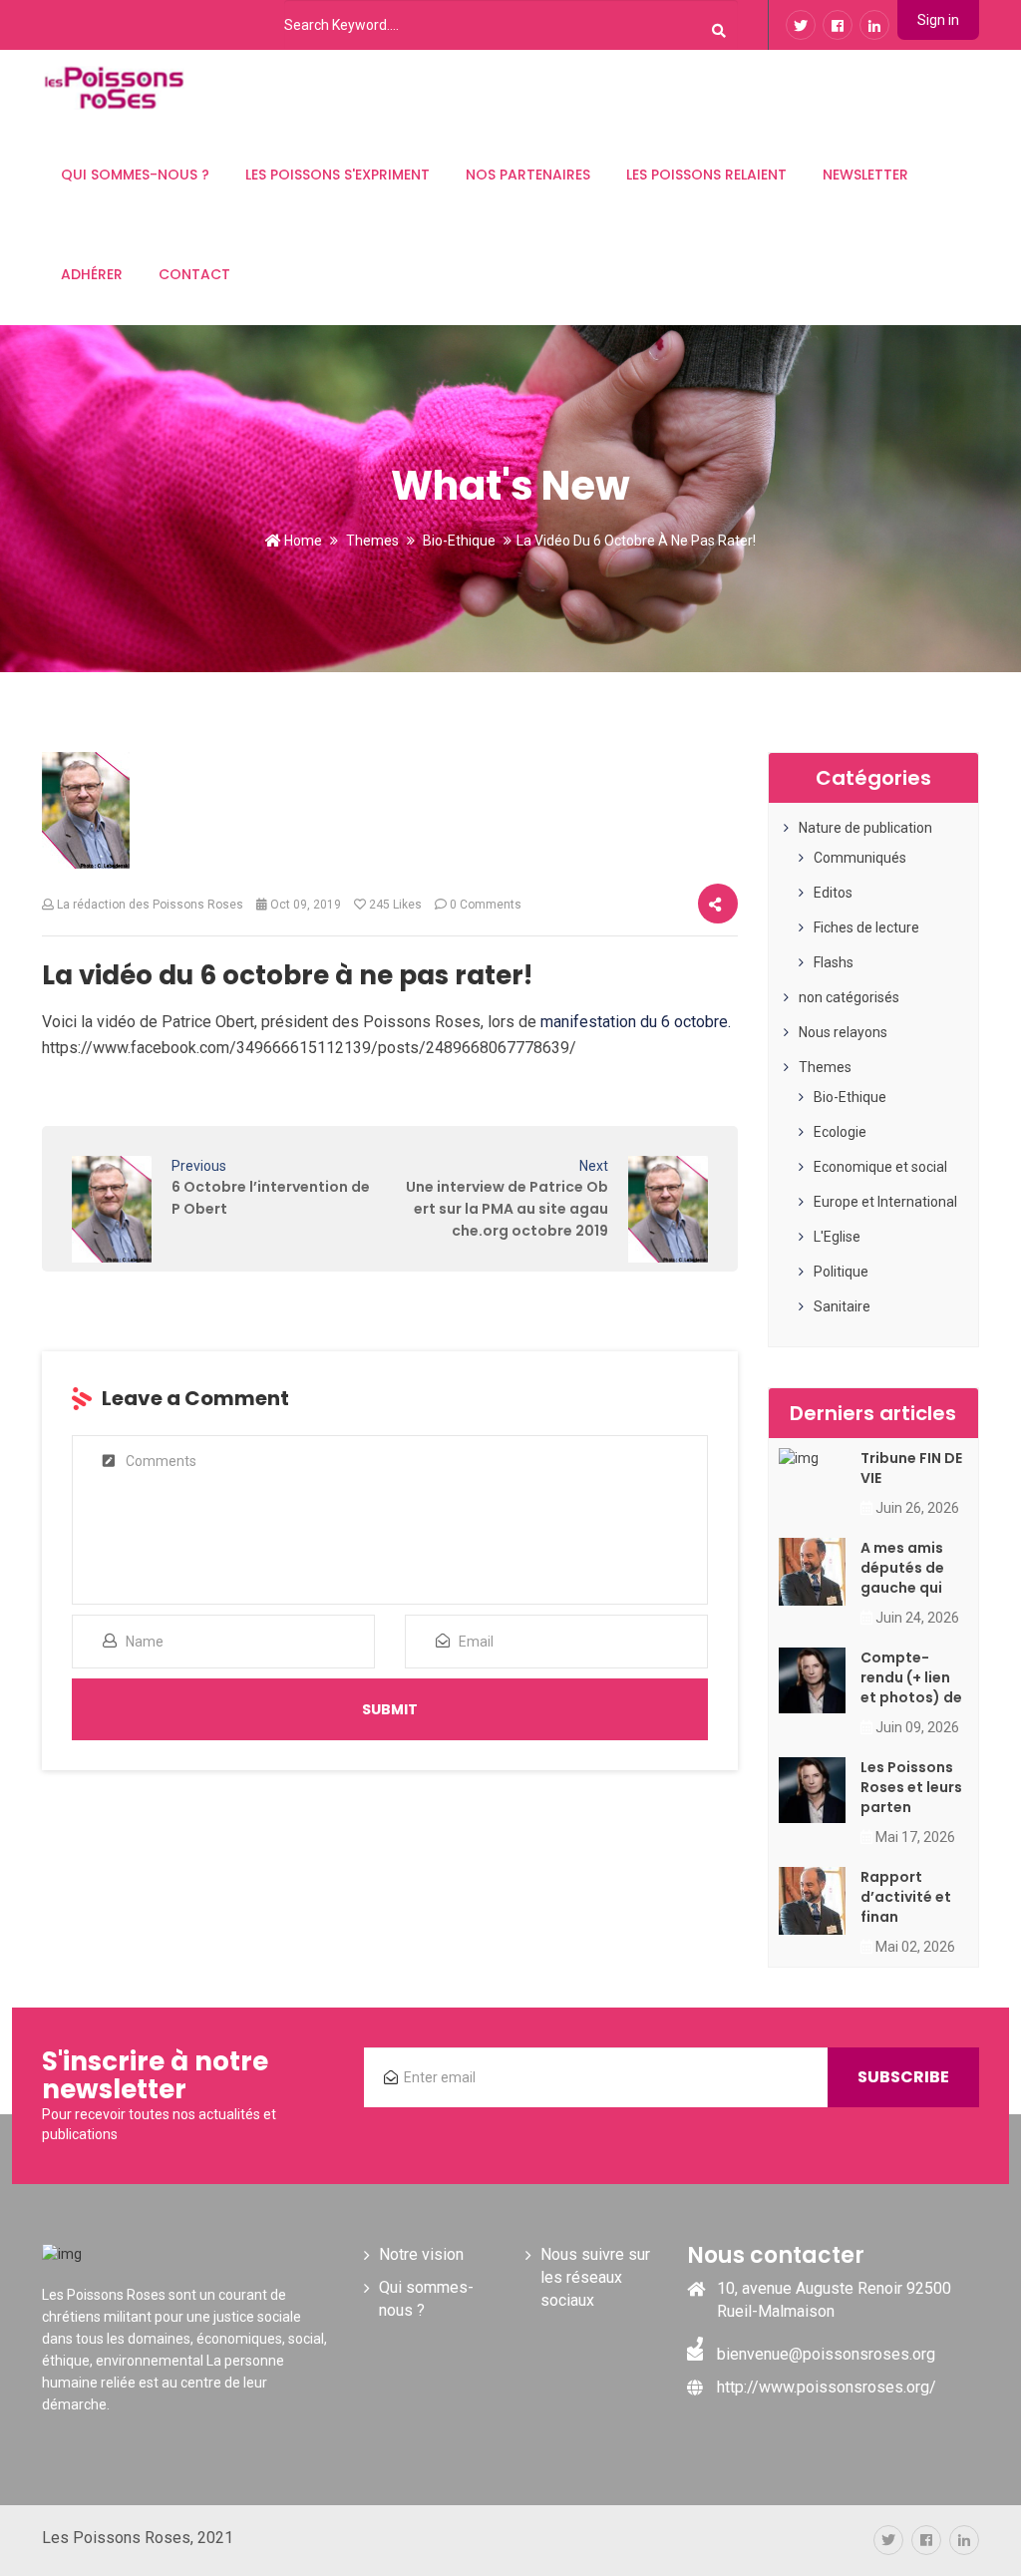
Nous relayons (843, 1032)
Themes (372, 541)
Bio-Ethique (459, 541)
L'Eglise (837, 1237)
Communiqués (860, 858)
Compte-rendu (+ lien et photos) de (911, 1677)
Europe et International (885, 1202)
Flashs (834, 962)
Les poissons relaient (706, 175)
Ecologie (840, 1132)
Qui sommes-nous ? (135, 175)
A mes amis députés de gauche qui (902, 1568)
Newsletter (865, 175)
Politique (841, 1272)
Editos (833, 893)
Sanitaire (842, 1306)
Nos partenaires (528, 175)
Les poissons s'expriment (338, 175)
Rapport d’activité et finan (906, 1897)
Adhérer (92, 274)
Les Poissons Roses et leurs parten (911, 1787)
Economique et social (880, 1167)
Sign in (938, 20)
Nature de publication (865, 828)
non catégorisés (849, 997)
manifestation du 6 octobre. (636, 1022)
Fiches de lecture (866, 927)
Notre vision (421, 2254)
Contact (194, 274)
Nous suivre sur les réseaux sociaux (595, 2277)
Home (302, 541)
